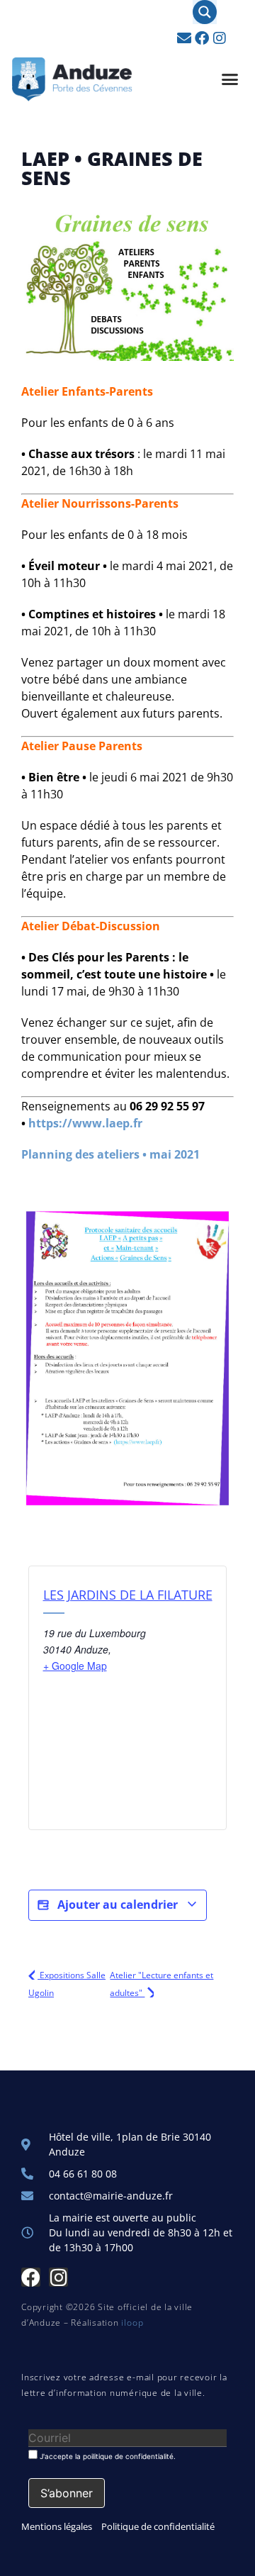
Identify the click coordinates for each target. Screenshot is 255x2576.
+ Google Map (75, 1666)
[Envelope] (184, 38)
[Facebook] (202, 38)
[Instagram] (220, 38)
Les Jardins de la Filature (128, 1595)
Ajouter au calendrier (118, 1905)
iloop (132, 2323)
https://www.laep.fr (85, 1123)
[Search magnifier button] (205, 12)
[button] (230, 79)
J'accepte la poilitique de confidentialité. (107, 2456)
